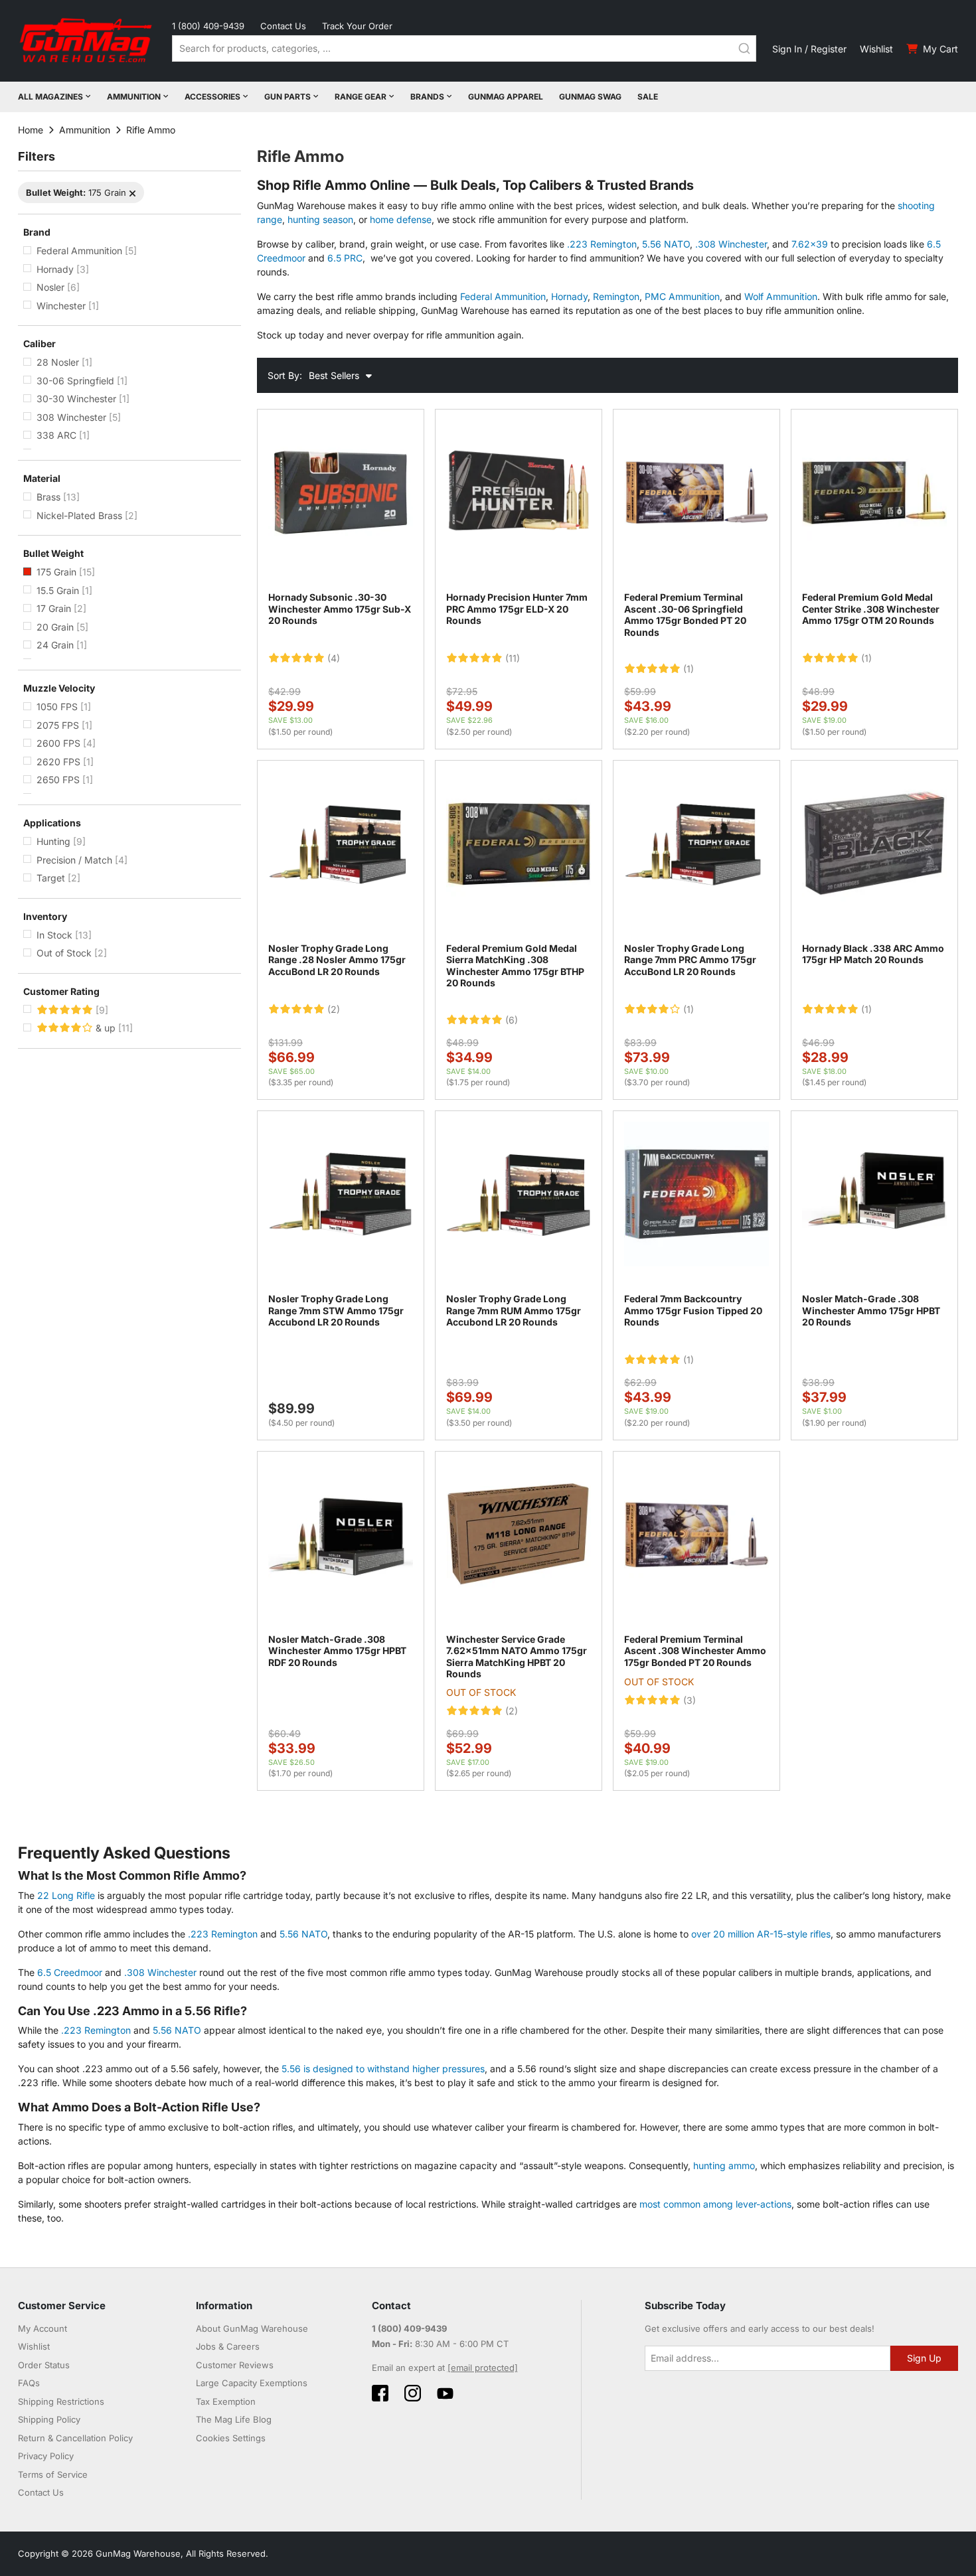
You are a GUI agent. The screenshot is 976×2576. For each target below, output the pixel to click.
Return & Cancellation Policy (75, 2438)
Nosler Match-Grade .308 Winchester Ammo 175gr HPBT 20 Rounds (871, 1310)
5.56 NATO (666, 244)
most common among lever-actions (715, 2204)
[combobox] (464, 48)
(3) (690, 1701)
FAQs (29, 2383)
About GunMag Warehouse (252, 2328)
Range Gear (361, 97)
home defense (401, 219)
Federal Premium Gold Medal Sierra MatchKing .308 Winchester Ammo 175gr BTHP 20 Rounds (515, 966)
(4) (334, 658)
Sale (648, 97)
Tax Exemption (226, 2401)
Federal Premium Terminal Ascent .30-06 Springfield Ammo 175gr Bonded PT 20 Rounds (685, 615)
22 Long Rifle (66, 1895)
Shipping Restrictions (61, 2401)
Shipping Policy (49, 2419)
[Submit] (744, 48)
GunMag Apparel (506, 97)
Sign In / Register (809, 49)
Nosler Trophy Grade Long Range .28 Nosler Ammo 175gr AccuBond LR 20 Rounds (337, 960)
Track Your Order (357, 26)
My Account (42, 2328)
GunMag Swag (590, 97)
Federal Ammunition (503, 296)
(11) (513, 658)
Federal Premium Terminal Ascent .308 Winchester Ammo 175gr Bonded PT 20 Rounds (695, 1651)
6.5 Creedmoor (70, 1972)
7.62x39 (810, 244)
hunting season (320, 219)
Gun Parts (287, 97)
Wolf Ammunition (781, 296)
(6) (512, 1020)
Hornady (569, 296)
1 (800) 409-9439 (208, 26)
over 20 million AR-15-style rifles (761, 1934)
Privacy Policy (46, 2456)
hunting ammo (724, 2165)
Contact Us (283, 26)
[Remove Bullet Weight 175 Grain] (132, 193)
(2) (334, 1010)
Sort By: (285, 375)
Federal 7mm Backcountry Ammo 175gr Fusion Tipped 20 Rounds (693, 1310)
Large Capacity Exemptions (252, 2383)
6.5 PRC (345, 258)
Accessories (212, 97)
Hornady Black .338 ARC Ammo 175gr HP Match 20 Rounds (873, 954)
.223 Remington (602, 244)
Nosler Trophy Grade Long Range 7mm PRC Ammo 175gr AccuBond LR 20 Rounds (690, 960)
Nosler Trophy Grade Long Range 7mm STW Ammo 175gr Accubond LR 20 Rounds (336, 1310)
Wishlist (876, 49)
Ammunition (134, 97)
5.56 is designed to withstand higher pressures (383, 2069)
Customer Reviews (235, 2365)
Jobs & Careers (228, 2346)
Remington (616, 296)
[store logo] (87, 41)
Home (31, 130)
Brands (427, 97)
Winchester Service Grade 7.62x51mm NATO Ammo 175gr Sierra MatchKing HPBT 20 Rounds (517, 1657)
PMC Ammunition (682, 296)
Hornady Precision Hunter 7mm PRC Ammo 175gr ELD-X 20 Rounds (517, 609)
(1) (689, 669)
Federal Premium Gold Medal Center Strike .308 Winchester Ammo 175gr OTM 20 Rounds (871, 609)
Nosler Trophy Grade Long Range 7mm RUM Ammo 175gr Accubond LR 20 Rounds (514, 1310)
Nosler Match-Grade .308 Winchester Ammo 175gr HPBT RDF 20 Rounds (337, 1651)
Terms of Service (53, 2474)
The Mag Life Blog (234, 2419)
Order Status (44, 2365)
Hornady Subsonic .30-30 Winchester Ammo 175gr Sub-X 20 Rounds (340, 609)
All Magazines (50, 97)
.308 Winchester (731, 244)
